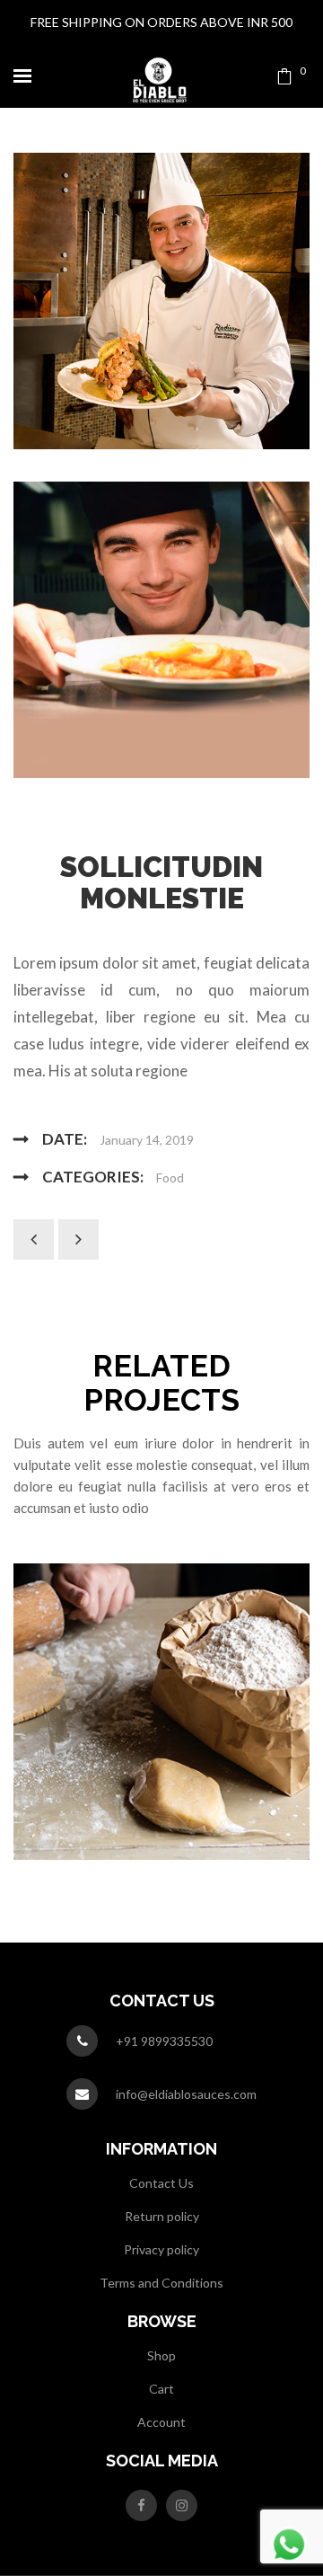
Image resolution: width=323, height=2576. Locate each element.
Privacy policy (161, 2249)
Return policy (162, 2216)
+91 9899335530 (164, 2041)
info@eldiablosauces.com (186, 2094)
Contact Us (161, 2183)
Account (161, 2422)
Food (170, 1177)
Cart (161, 2389)
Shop (161, 2355)
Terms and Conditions (161, 2283)
